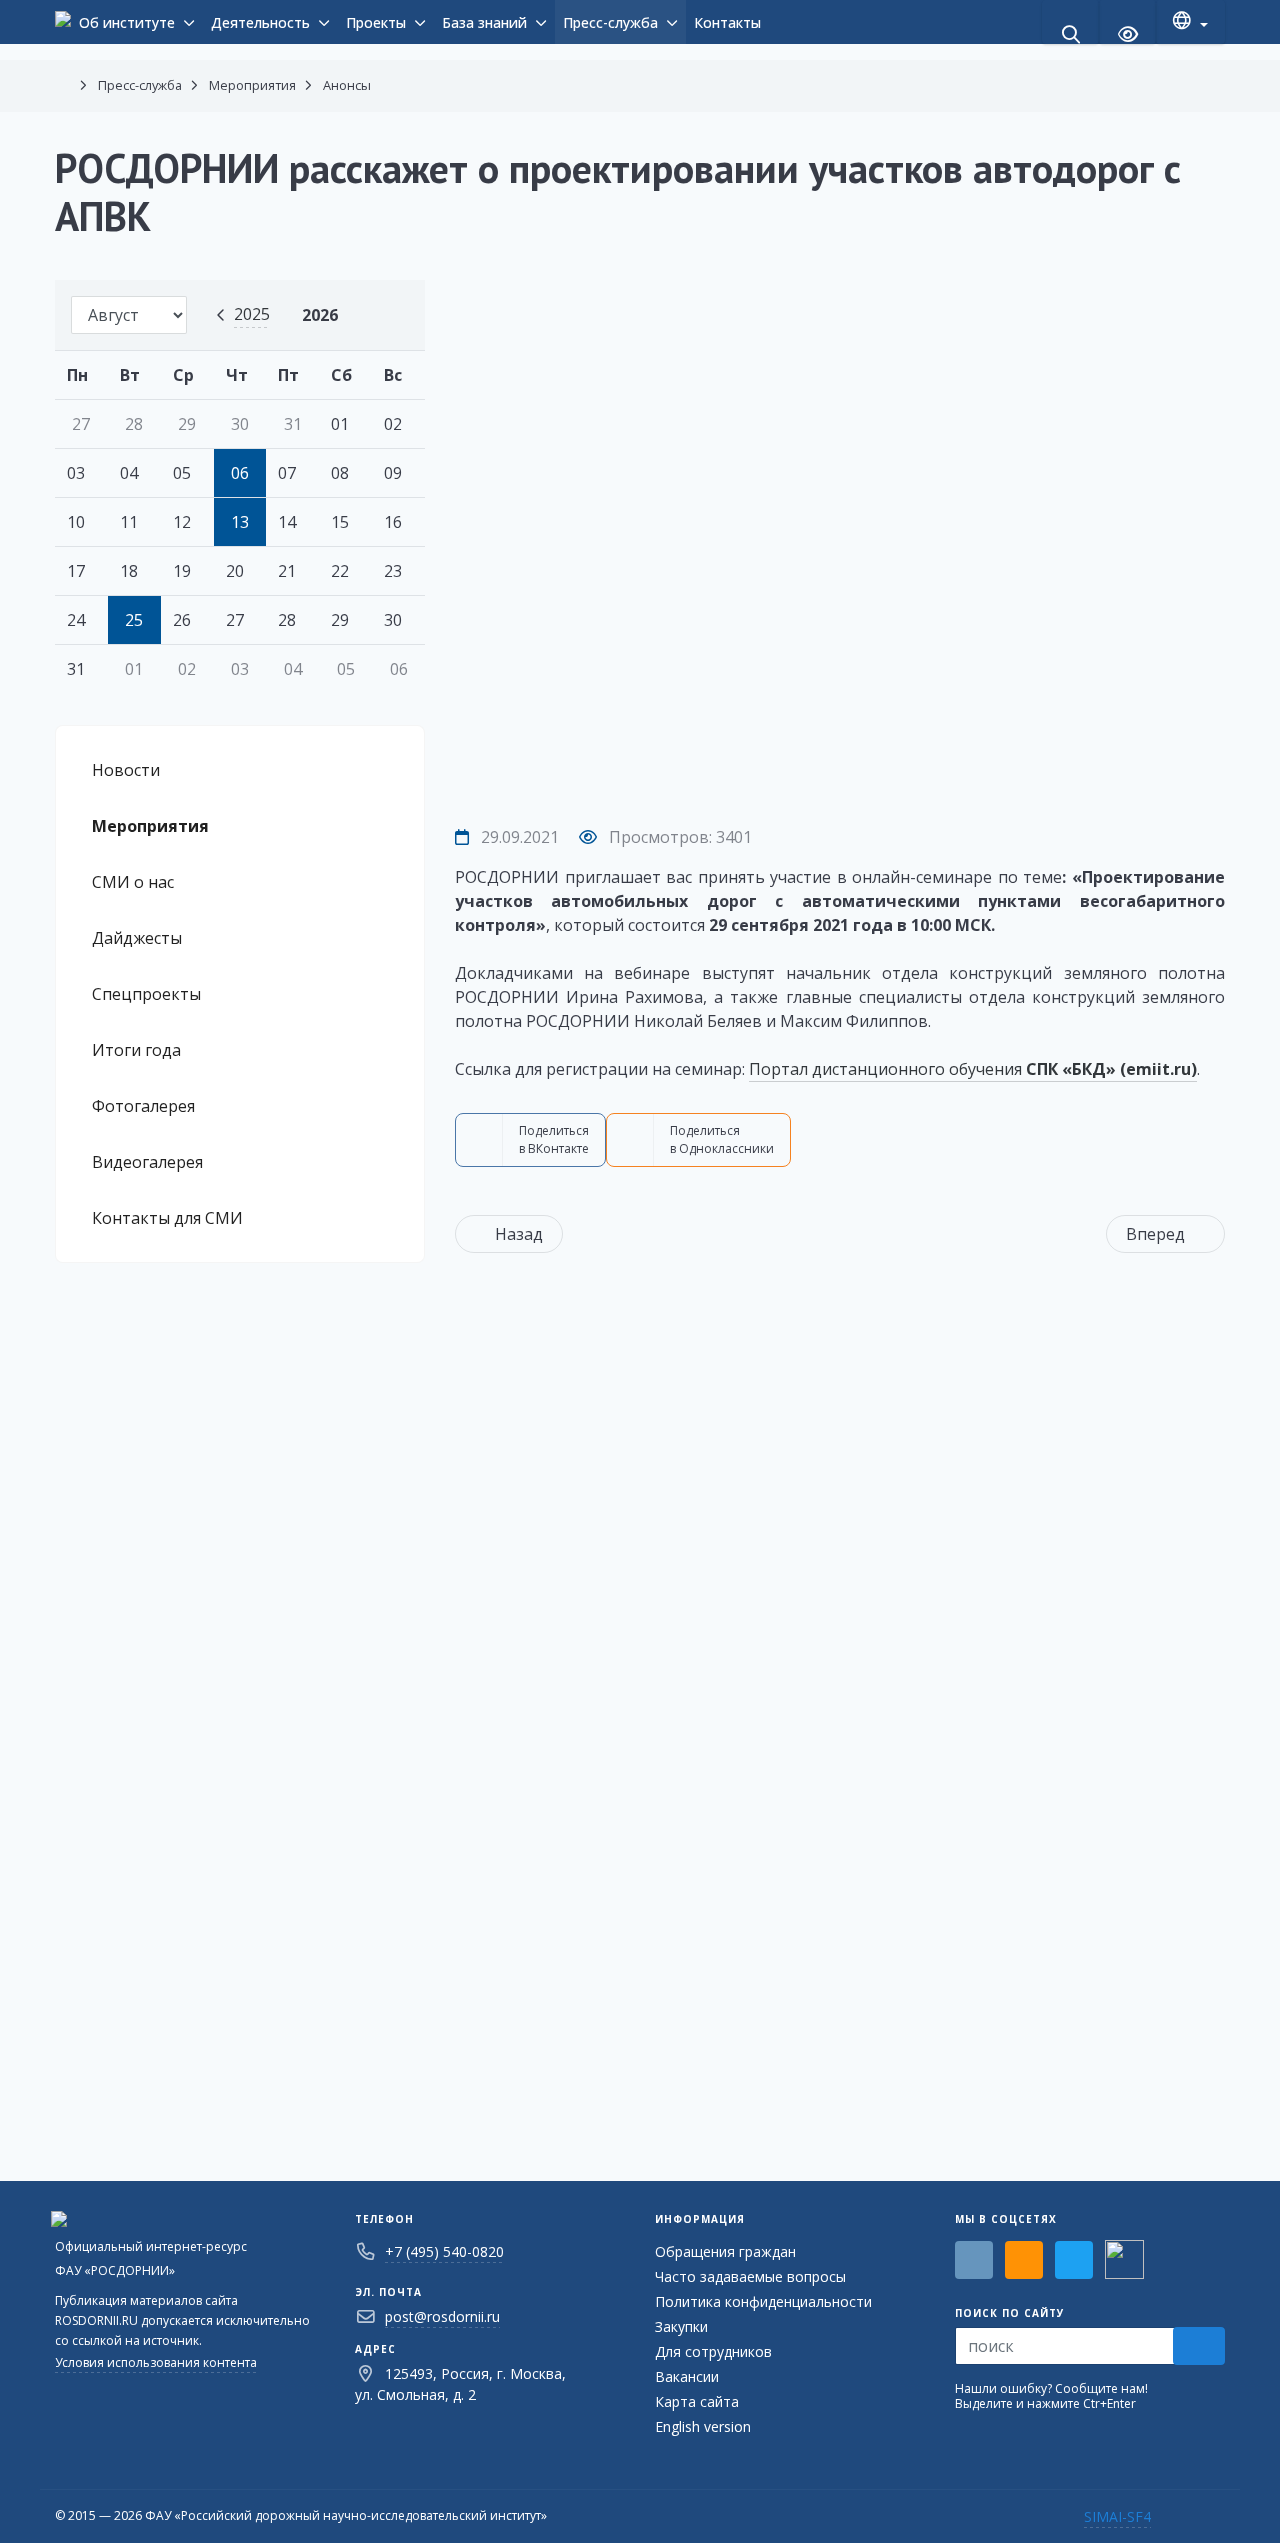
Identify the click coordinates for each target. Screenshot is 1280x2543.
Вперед (1155, 1234)
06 (240, 473)
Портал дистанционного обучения (973, 1069)
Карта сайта (697, 2401)
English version (703, 2426)
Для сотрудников (713, 2351)
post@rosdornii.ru (442, 2316)
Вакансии (687, 2376)
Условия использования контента (156, 2362)
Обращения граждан (725, 2251)
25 (134, 620)
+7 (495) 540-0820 (444, 2251)
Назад (519, 1234)
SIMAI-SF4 (1117, 2516)
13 (240, 522)
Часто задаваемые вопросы (750, 2276)
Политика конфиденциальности (763, 2301)
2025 (252, 314)
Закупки (681, 2326)
